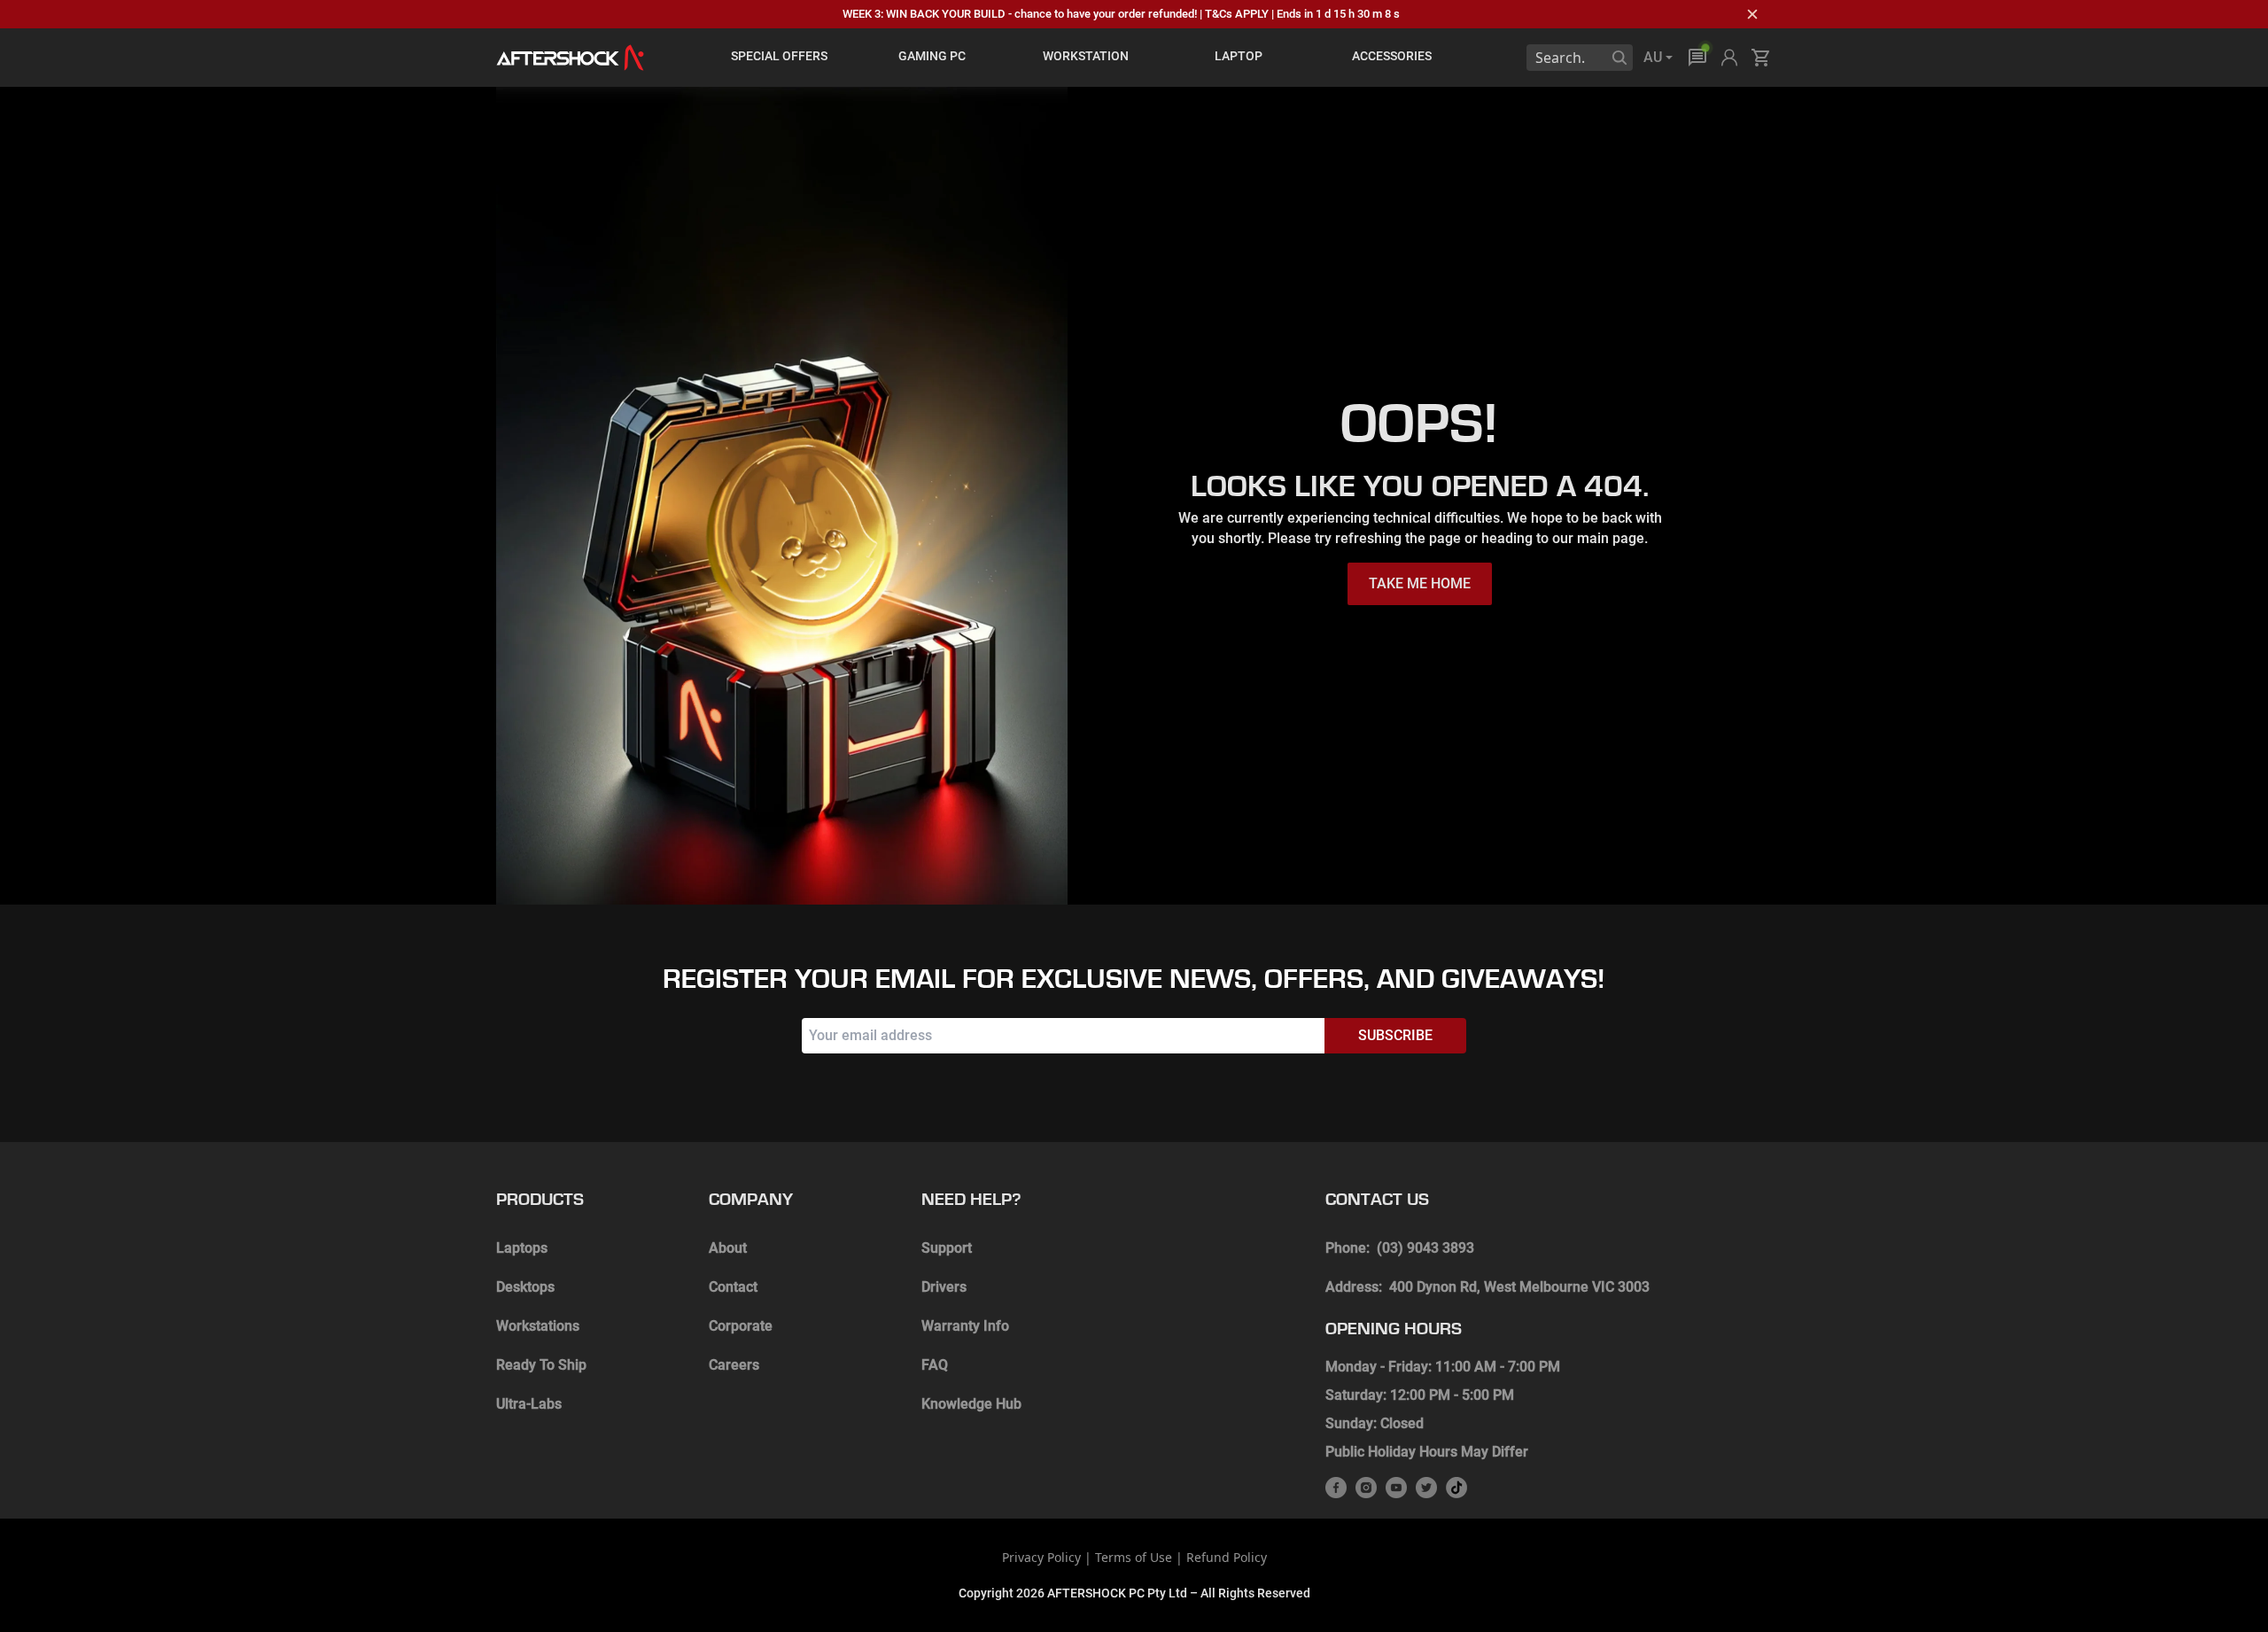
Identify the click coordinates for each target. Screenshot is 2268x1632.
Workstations (538, 1326)
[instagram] (1366, 1488)
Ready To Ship (541, 1365)
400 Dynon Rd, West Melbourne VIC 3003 (1519, 1287)
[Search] (1619, 58)
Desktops (525, 1287)
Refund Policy (1227, 1557)
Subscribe (1395, 1035)
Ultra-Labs (529, 1404)
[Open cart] (1761, 58)
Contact (733, 1287)
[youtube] (1396, 1488)
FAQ (935, 1365)
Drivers (944, 1287)
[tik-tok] (1456, 1488)
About (728, 1248)
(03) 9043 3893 (1425, 1248)
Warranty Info (965, 1326)
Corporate (741, 1326)
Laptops (522, 1248)
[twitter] (1426, 1488)
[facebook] (1336, 1488)
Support (947, 1248)
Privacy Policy (1041, 1557)
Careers (734, 1365)
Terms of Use (1134, 1557)
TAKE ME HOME (1420, 583)
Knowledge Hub (971, 1404)
